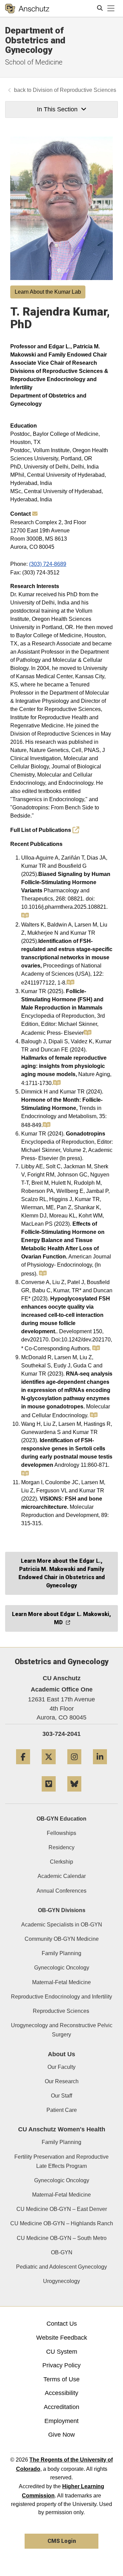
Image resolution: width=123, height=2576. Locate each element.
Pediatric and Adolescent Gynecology (61, 2267)
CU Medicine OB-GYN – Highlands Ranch (62, 2223)
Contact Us (62, 2324)
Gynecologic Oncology (62, 1968)
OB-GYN (62, 2252)
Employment (61, 2421)
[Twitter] (49, 1767)
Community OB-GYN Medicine (62, 1939)
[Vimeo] (49, 1794)
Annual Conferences (61, 1891)
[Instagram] (74, 1767)
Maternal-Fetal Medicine (61, 1982)
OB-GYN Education (61, 1819)
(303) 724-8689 (48, 564)
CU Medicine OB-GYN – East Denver (62, 2209)
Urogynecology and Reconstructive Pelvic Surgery (62, 2030)
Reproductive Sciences (62, 2011)
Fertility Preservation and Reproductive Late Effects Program (61, 2161)
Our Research (62, 2081)
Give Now (61, 2435)
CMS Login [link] (62, 2541)
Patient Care (62, 2110)
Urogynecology (61, 2281)
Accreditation (61, 2407)
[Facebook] (23, 1767)
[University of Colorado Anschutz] (27, 9)
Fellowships (61, 1833)
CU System (62, 2352)
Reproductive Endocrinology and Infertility (61, 1997)
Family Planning (61, 1953)
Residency (61, 1847)
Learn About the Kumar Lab (48, 292)
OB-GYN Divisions (62, 1910)
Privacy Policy (61, 2365)
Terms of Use (61, 2379)
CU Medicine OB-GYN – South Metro (62, 2238)
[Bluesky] (74, 1794)
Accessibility (61, 2393)
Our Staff (61, 2096)
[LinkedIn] (100, 1767)
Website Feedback (62, 2338)
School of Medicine (34, 62)
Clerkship (61, 1862)
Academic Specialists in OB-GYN (62, 1925)
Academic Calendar (62, 1876)
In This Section (57, 109)
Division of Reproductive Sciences (74, 90)
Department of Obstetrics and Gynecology (35, 40)
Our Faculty (61, 2067)
